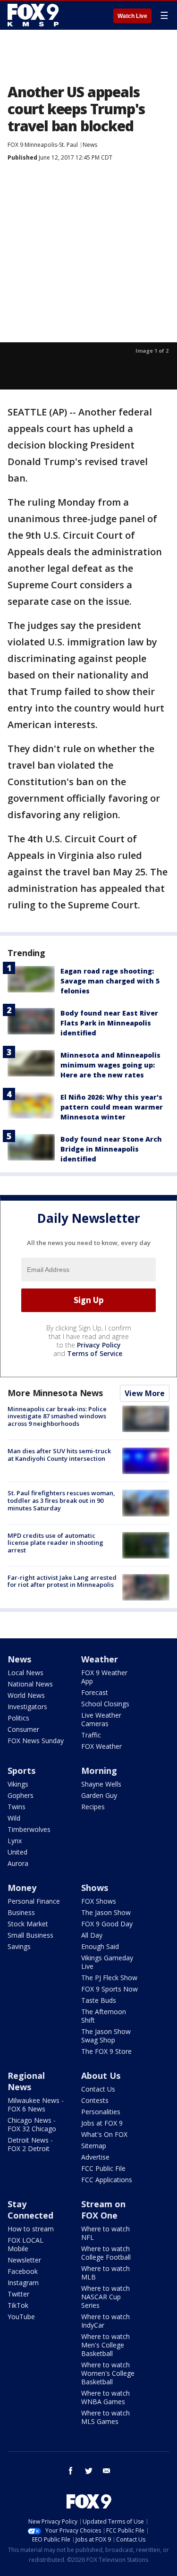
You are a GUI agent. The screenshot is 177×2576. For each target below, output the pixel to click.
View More (145, 1393)
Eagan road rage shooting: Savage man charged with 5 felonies (110, 981)
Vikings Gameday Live (107, 1962)
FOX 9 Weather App (104, 1677)
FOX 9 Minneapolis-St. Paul (43, 145)
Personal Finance (34, 1901)
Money (22, 1888)
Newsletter (24, 2260)
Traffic (91, 1735)
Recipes (93, 1807)
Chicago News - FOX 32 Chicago (32, 2124)
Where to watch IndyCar (105, 2321)
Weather (100, 1659)
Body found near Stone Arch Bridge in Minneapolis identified (111, 1149)
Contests (95, 2100)
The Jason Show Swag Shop (106, 2036)
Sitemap (94, 2146)
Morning (99, 1771)
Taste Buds (99, 2000)
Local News (25, 1673)
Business (21, 1912)
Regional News (26, 2081)
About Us (101, 2076)
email (107, 2471)
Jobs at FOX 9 (102, 2123)
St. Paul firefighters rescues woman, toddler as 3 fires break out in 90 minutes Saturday (61, 1500)
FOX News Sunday (36, 1741)
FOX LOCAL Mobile (25, 2244)
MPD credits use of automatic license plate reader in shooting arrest (55, 1543)
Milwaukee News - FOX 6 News (36, 2105)
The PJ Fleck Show (109, 1978)
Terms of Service (95, 1353)
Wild (14, 1818)
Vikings (18, 1784)
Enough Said (100, 1946)
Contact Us (98, 2089)
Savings (19, 1946)
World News (26, 1695)
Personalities (101, 2112)
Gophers (21, 1795)
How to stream (31, 2229)
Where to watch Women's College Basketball (108, 2373)
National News (30, 1684)
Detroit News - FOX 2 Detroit (30, 2144)
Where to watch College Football (106, 2253)
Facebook (23, 2271)
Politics (18, 1718)
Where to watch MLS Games (105, 2417)
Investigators (27, 1707)
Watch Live (132, 16)
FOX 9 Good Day (107, 1924)
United (17, 1852)
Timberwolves (29, 1829)
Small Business (30, 1935)
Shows (95, 1888)
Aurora (18, 1863)
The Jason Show (106, 1912)
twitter (89, 2471)
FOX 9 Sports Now (110, 1989)
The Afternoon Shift (104, 2016)
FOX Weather (101, 1746)
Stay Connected (30, 2210)
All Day (92, 1935)
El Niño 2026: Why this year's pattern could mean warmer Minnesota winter (112, 1107)
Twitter (18, 2294)
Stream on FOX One (103, 2210)
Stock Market (28, 1924)
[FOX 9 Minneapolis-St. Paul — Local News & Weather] (35, 15)
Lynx (15, 1841)
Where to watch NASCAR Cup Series (105, 2297)
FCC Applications (107, 2180)
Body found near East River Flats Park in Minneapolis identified (109, 1023)
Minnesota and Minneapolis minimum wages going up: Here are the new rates (110, 1065)
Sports (21, 1771)
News (90, 145)
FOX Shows (99, 1901)
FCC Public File (103, 2168)
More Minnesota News (55, 1393)
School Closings (105, 1704)
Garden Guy (99, 1795)
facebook (71, 2471)
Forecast (95, 1692)
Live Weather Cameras (101, 1719)
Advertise (95, 2157)
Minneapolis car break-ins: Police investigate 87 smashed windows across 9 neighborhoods (57, 1416)
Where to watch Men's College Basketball (105, 2345)
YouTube (21, 2317)
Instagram (23, 2283)
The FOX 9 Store (106, 2051)
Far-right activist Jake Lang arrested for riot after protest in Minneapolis (62, 1581)
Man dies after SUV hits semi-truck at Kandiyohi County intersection (59, 1455)
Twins (17, 1807)
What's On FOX (104, 2134)
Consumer (23, 1729)
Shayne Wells (101, 1784)
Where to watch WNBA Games (105, 2397)
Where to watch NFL (105, 2233)
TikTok (18, 2305)
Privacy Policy (99, 1345)
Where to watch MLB (105, 2273)
